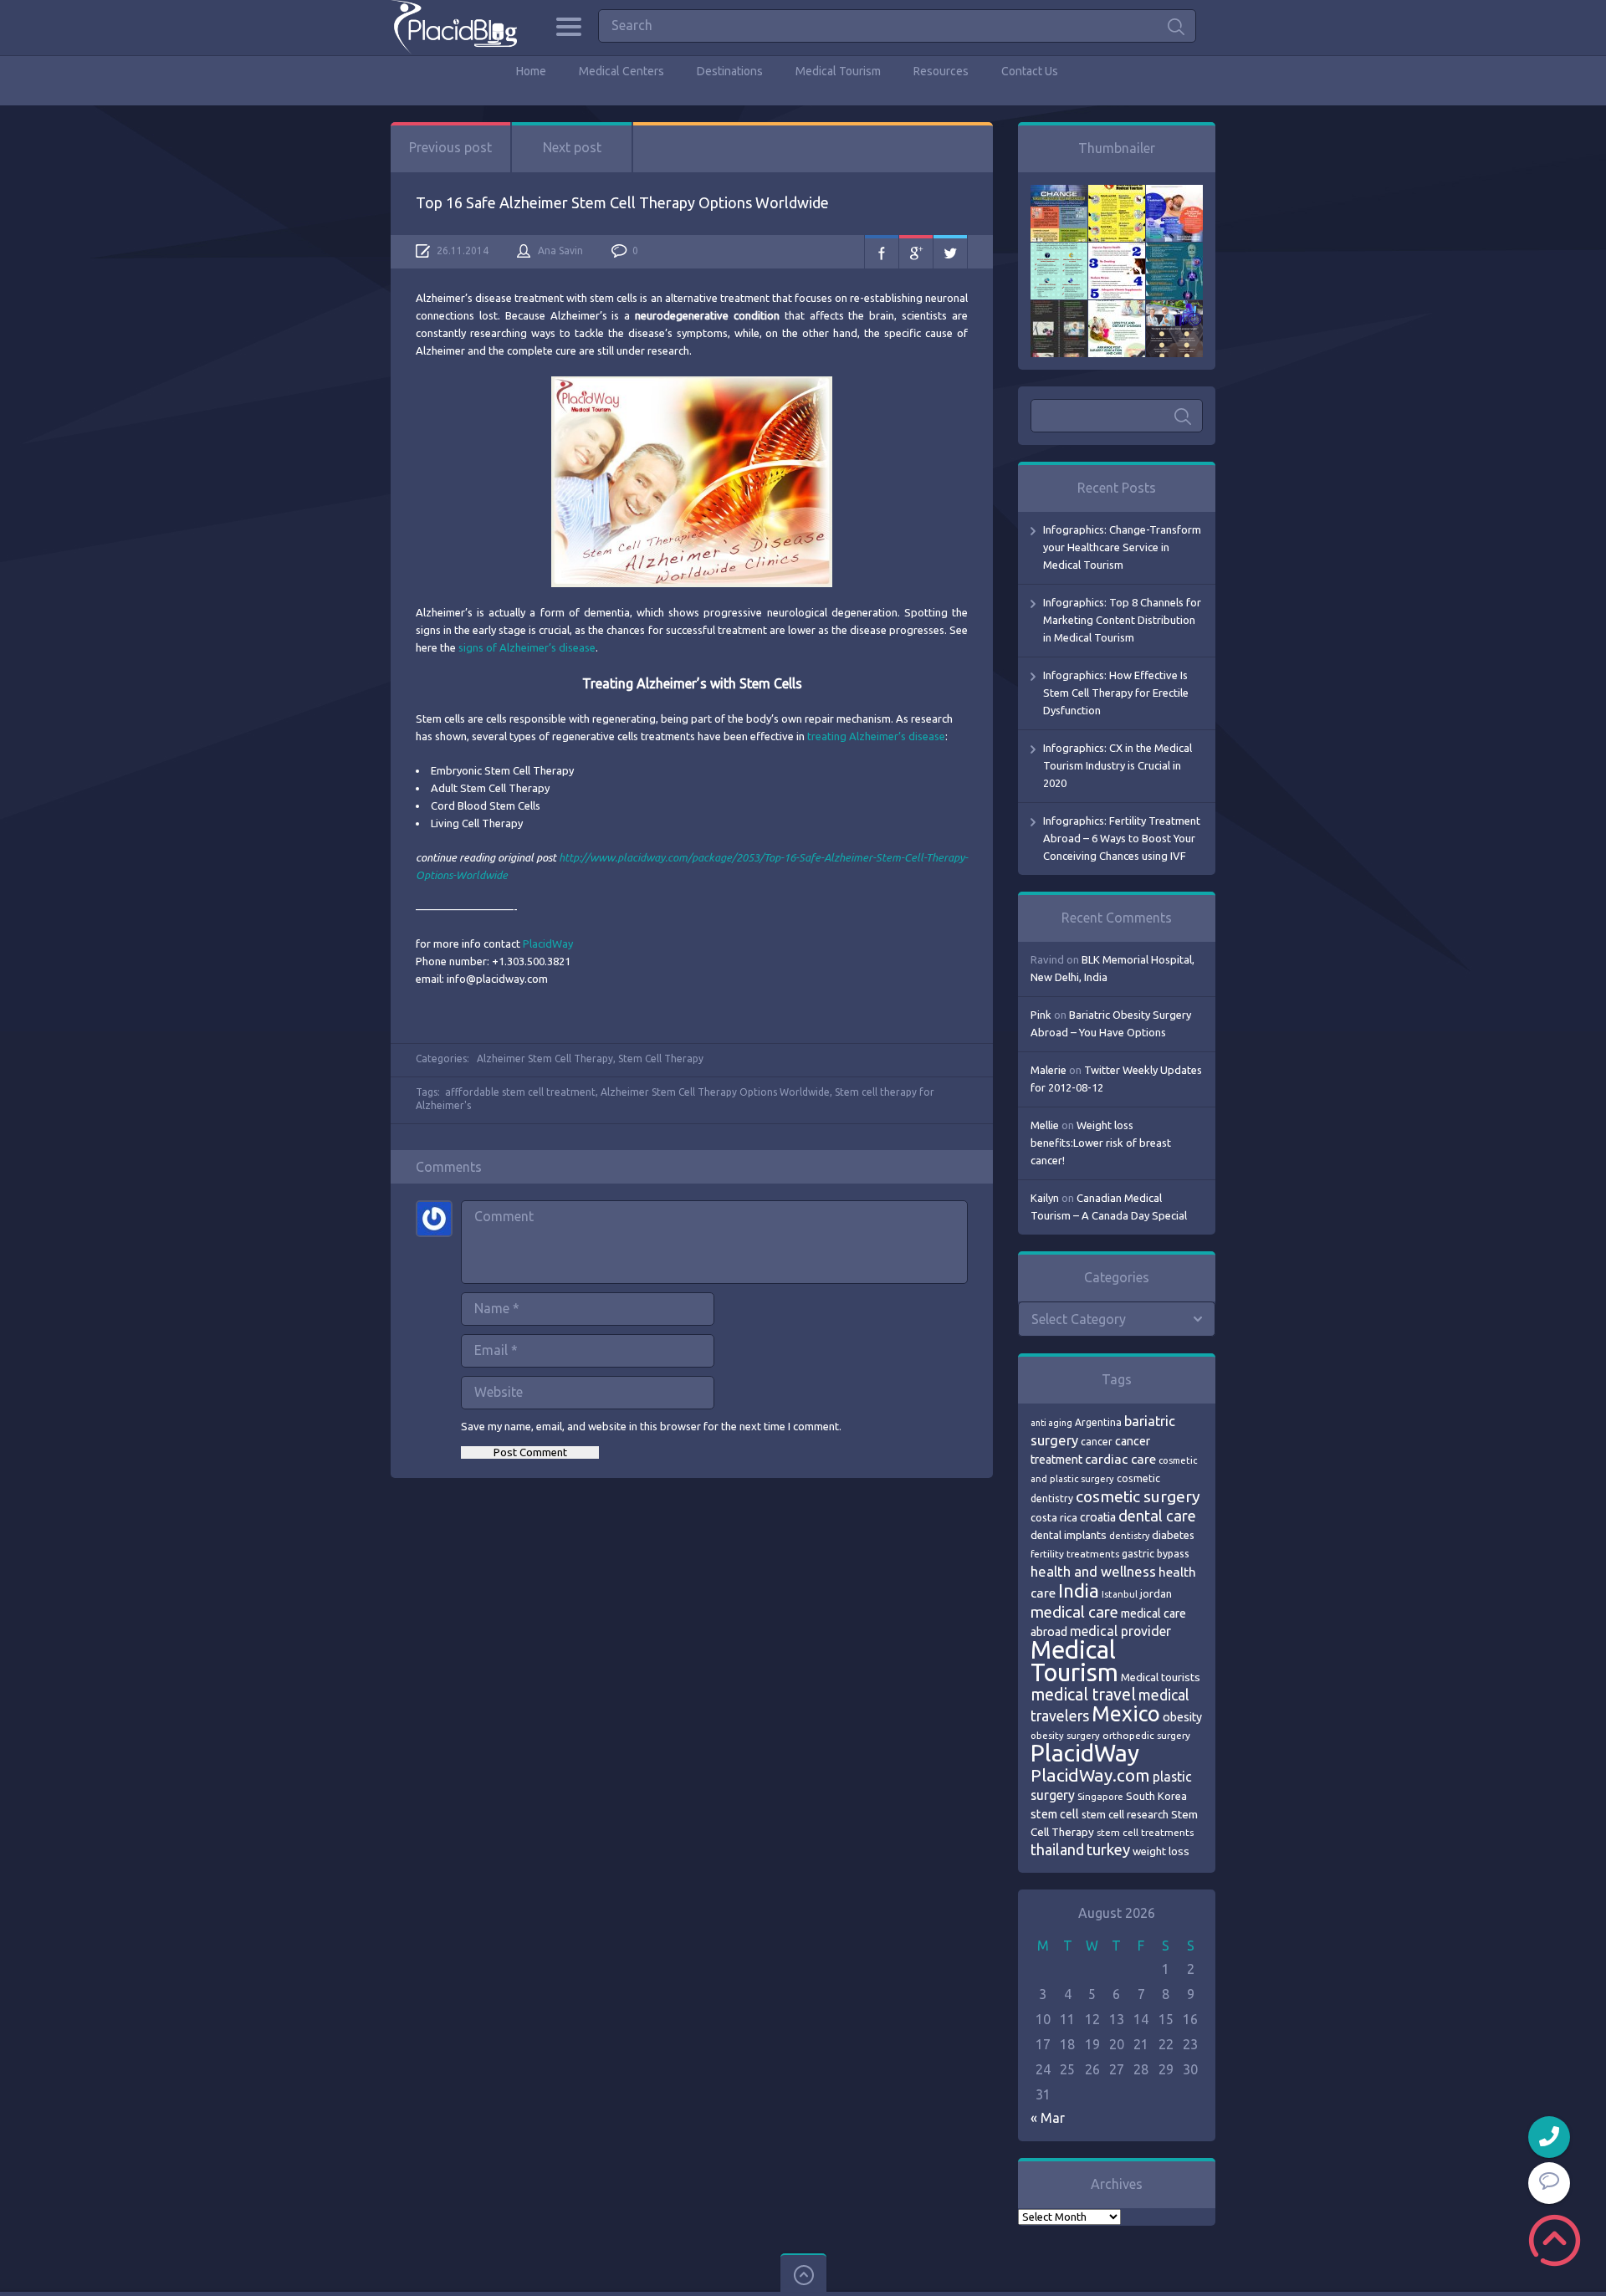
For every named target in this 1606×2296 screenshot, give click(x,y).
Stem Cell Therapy (661, 1059)
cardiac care (1120, 1459)
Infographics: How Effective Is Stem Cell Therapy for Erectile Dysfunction (1116, 693)
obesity (1182, 1717)
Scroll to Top (1555, 2240)
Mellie (1045, 1125)
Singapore (1100, 1796)
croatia (1098, 1517)
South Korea (1156, 1796)
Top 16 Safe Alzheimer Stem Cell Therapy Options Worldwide (622, 202)
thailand (1057, 1849)
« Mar (1048, 2118)
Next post (572, 147)
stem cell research (1125, 1814)
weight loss (1161, 1851)
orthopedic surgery (1146, 1735)
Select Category (1079, 1319)
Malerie (1049, 1070)
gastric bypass (1156, 1553)
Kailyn (1045, 1198)
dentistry (1129, 1536)
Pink (1041, 1015)
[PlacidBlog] (454, 27)
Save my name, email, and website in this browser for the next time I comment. (651, 1426)
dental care (1157, 1516)
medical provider (1120, 1631)
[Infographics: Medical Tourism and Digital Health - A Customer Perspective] (1174, 309)
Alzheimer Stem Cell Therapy (545, 1059)
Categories (568, 27)
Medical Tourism (838, 71)
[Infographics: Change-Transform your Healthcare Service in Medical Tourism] (1059, 193)
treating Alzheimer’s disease (876, 736)
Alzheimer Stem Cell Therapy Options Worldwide (715, 1092)
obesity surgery (1065, 1735)
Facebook (882, 252)
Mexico (1126, 1714)
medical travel (1083, 1695)
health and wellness (1093, 1571)
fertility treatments (1075, 1554)
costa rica (1054, 1517)
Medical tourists (1161, 1677)
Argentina (1098, 1422)
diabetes (1173, 1535)
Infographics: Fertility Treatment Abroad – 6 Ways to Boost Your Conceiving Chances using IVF (1122, 838)
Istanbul (1120, 1594)
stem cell (1055, 1814)
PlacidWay (548, 943)
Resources (941, 71)
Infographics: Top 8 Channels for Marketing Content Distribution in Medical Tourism (1122, 620)
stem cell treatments (1145, 1832)
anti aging (1051, 1423)
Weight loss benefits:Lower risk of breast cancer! (1101, 1143)
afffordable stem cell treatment (520, 1092)
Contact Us (1030, 71)
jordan (1156, 1593)
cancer (1097, 1442)
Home (531, 71)
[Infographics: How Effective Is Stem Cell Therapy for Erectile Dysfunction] (1174, 193)
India (1079, 1590)
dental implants (1069, 1535)
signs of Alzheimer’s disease (527, 647)
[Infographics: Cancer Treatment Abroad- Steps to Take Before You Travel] (1059, 309)
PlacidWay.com (1090, 1775)
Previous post (450, 147)
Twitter (950, 252)
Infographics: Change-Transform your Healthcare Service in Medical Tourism (1122, 547)
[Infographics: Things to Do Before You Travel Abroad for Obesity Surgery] (1117, 309)
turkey (1108, 1850)
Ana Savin (560, 251)
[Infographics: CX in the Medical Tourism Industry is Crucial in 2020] (1059, 251)
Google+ (916, 252)
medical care (1074, 1612)
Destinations (730, 71)
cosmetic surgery (1138, 1496)
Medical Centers (621, 71)
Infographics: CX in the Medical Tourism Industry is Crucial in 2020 (1118, 765)
